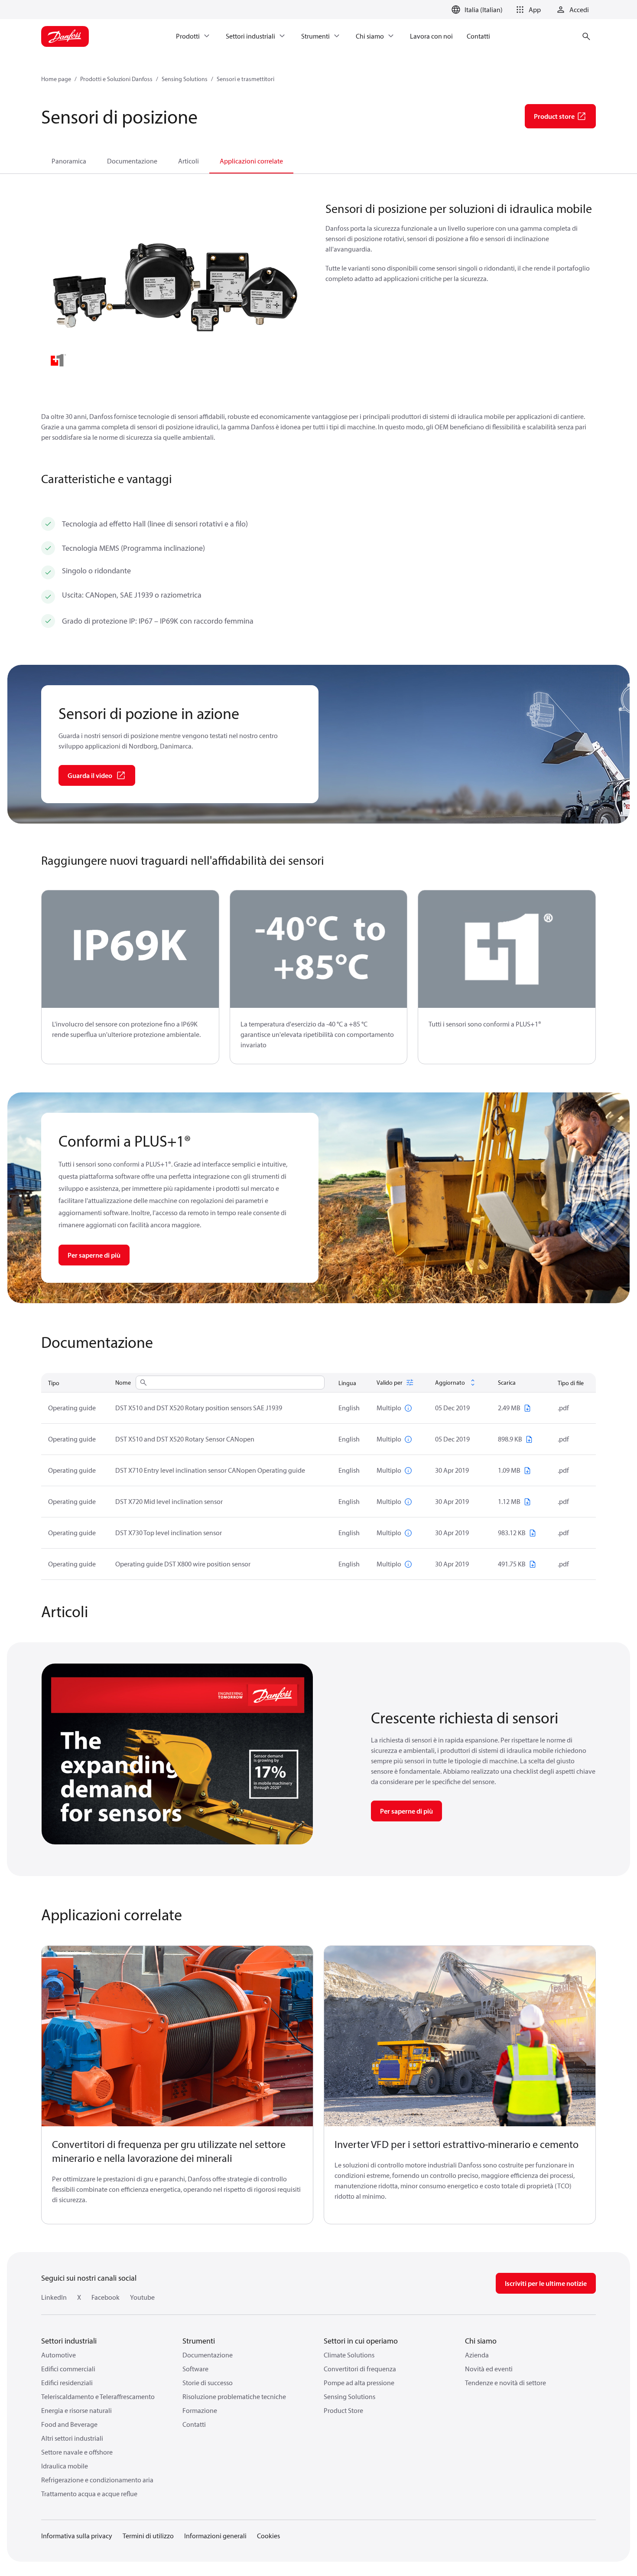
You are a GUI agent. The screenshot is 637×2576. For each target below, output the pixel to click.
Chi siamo (481, 2341)
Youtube (142, 2297)
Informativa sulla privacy (77, 2536)
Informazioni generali (215, 2536)
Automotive (58, 2355)
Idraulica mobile (65, 2466)
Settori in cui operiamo (361, 2341)
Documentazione (132, 161)
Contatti (194, 2424)
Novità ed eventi (489, 2369)
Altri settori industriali (72, 2438)
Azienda (477, 2355)
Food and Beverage (69, 2424)
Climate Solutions (349, 2355)
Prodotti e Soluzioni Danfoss (116, 79)
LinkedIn (54, 2297)
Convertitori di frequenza (360, 2369)
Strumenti (199, 2341)
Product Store (343, 2410)
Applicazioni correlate (251, 161)
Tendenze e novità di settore (505, 2383)
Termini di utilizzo (148, 2536)
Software (195, 2369)
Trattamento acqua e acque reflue (89, 2494)
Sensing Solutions (185, 79)
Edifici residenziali (67, 2383)
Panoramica (69, 161)
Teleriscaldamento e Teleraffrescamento (98, 2396)
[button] (527, 10)
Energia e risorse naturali (76, 2410)
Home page (56, 79)
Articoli (188, 161)
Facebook (106, 2297)
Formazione (200, 2410)
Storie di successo (208, 2383)
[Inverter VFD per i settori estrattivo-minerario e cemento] (460, 2036)
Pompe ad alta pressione (359, 2383)
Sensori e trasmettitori (245, 79)
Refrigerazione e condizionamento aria (97, 2480)
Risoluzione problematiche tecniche (234, 2396)
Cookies (268, 2536)
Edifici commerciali (68, 2369)
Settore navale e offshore (77, 2452)
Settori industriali (69, 2341)
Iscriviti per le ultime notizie (546, 2283)
